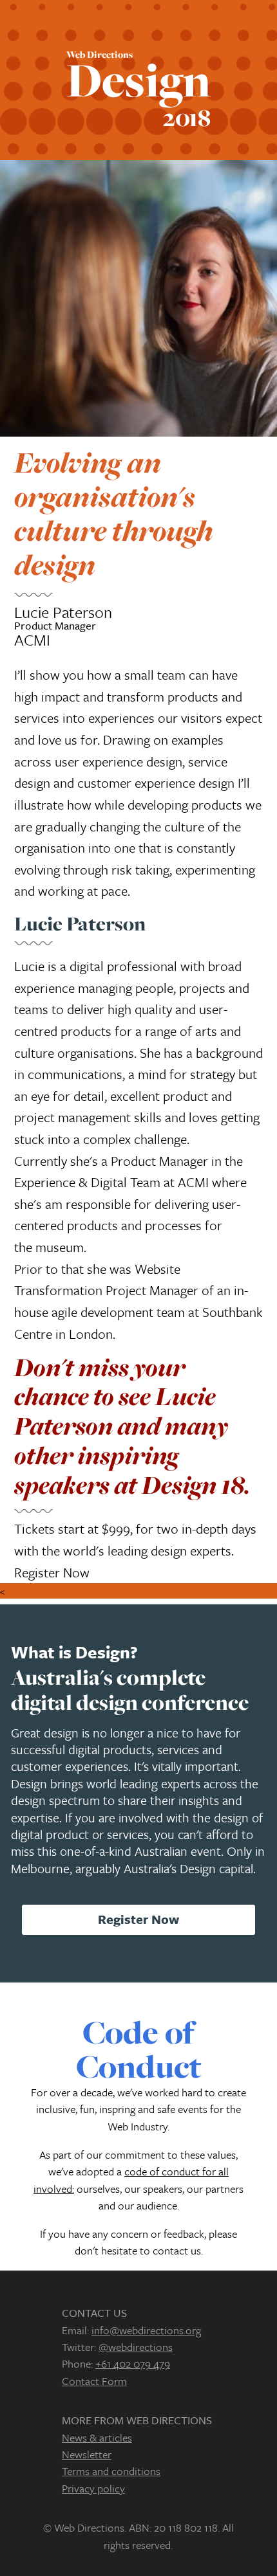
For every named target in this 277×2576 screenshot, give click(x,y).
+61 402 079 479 (133, 2363)
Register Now (52, 1572)
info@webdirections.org (146, 2330)
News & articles (97, 2437)
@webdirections (136, 2347)
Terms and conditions (111, 2471)
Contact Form (94, 2381)
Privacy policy (93, 2488)
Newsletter (87, 2454)
